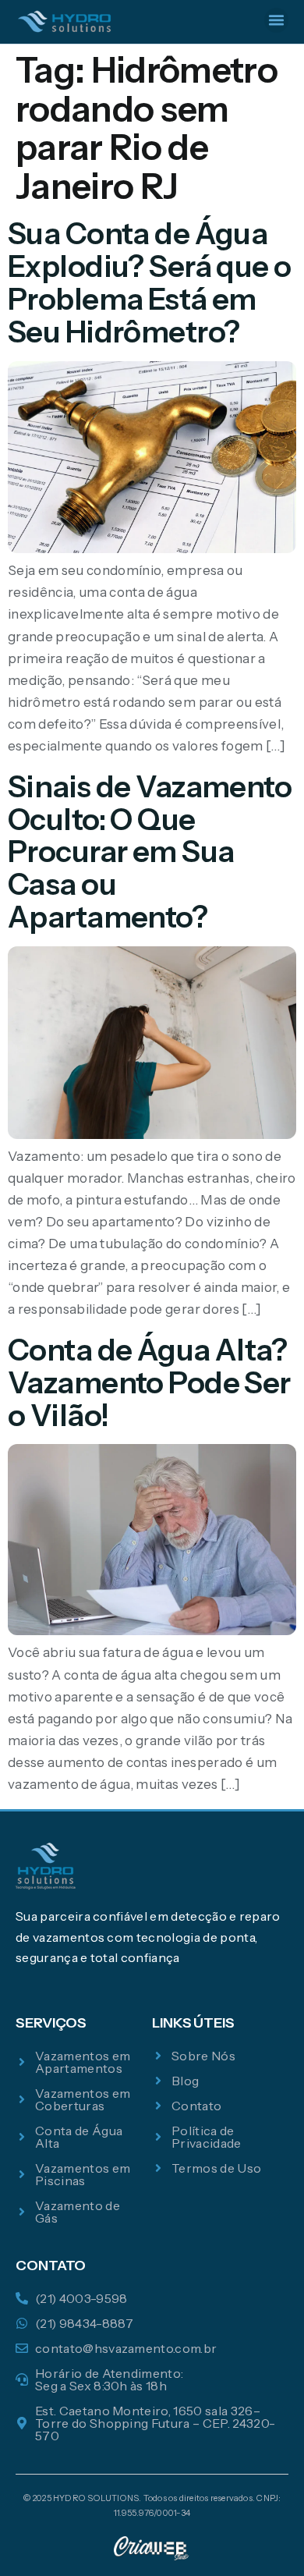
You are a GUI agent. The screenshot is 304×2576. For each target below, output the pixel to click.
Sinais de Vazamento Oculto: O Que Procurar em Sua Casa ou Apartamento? (150, 852)
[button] (277, 20)
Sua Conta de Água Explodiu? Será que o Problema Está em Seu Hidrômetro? (150, 282)
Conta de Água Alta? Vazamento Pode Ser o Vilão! (149, 1383)
